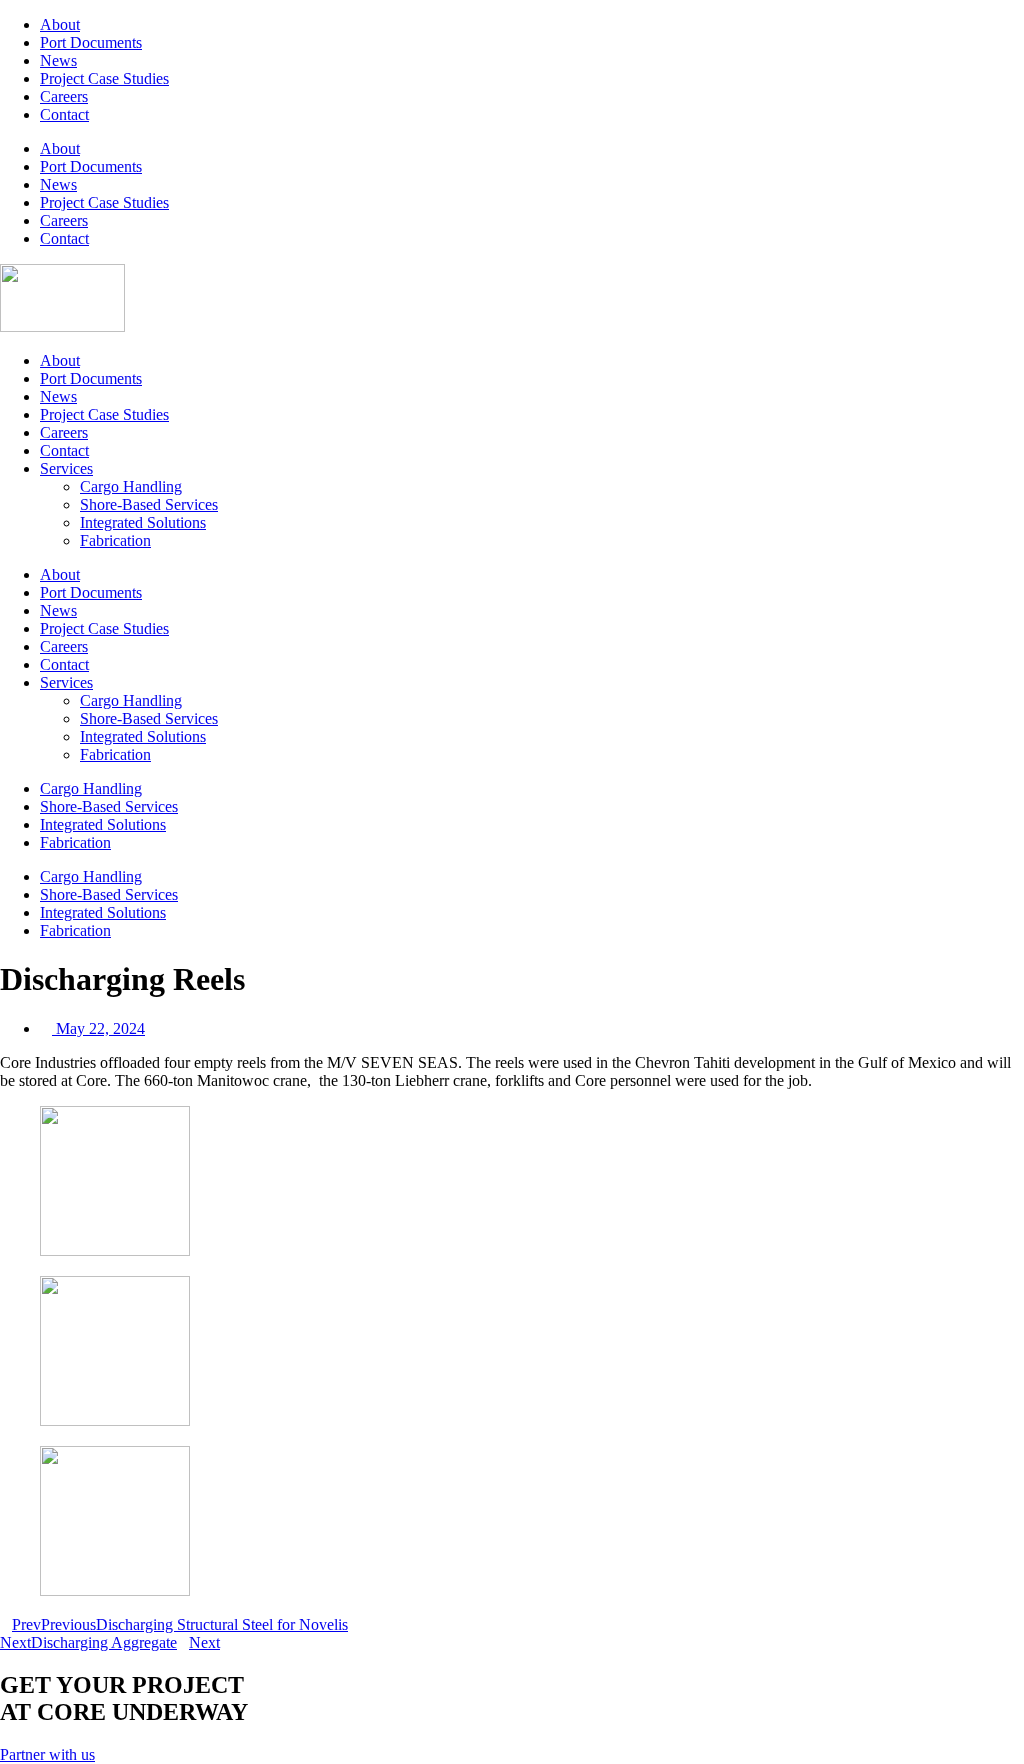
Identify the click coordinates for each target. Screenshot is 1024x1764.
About (60, 24)
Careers (64, 96)
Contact (64, 114)
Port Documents (91, 42)
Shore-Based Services (149, 504)
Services (66, 468)
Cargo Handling (131, 486)
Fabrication (115, 540)
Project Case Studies (104, 78)
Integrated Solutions (143, 522)
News (58, 60)
